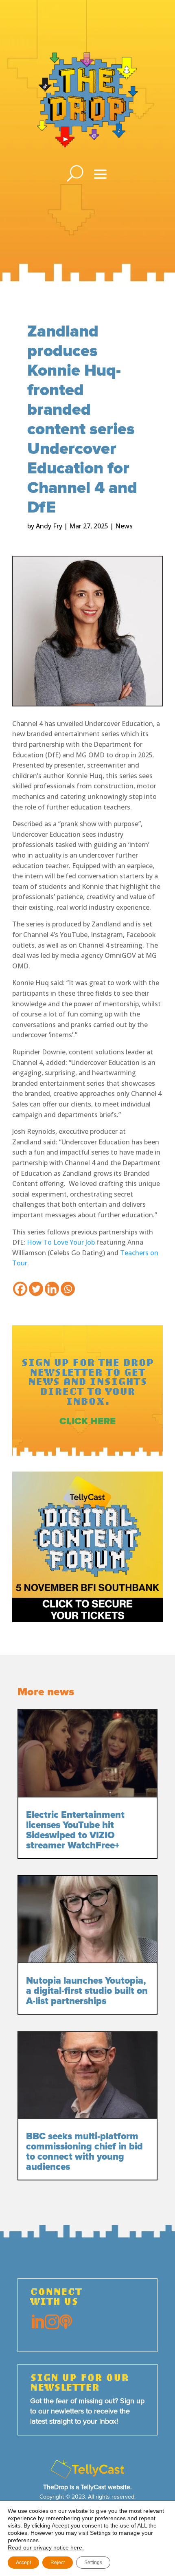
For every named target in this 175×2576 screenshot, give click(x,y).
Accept (23, 2563)
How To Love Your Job (61, 1242)
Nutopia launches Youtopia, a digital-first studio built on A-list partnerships (87, 1991)
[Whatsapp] (68, 1289)
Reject (58, 2563)
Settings (93, 2563)
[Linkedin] (52, 1289)
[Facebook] (20, 1289)
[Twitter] (36, 1289)
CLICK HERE (87, 1421)
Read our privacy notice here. (46, 2547)
